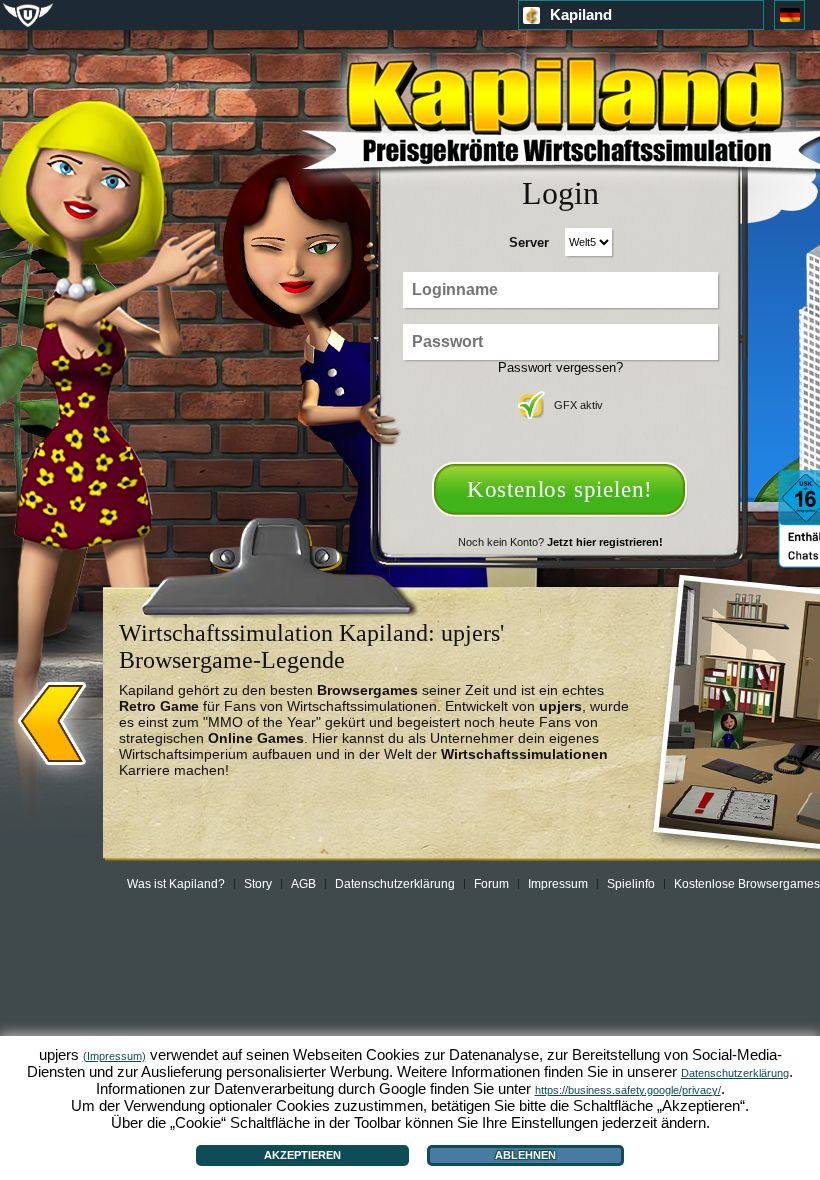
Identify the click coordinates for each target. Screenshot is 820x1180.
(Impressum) (114, 1056)
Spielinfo (631, 884)
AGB (303, 884)
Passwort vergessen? (560, 367)
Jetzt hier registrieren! (605, 542)
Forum (491, 884)
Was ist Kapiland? (176, 884)
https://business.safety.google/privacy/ (628, 1090)
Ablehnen (525, 1155)
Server (529, 242)
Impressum (558, 884)
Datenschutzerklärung (395, 884)
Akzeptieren (302, 1155)
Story (258, 884)
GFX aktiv (578, 405)
